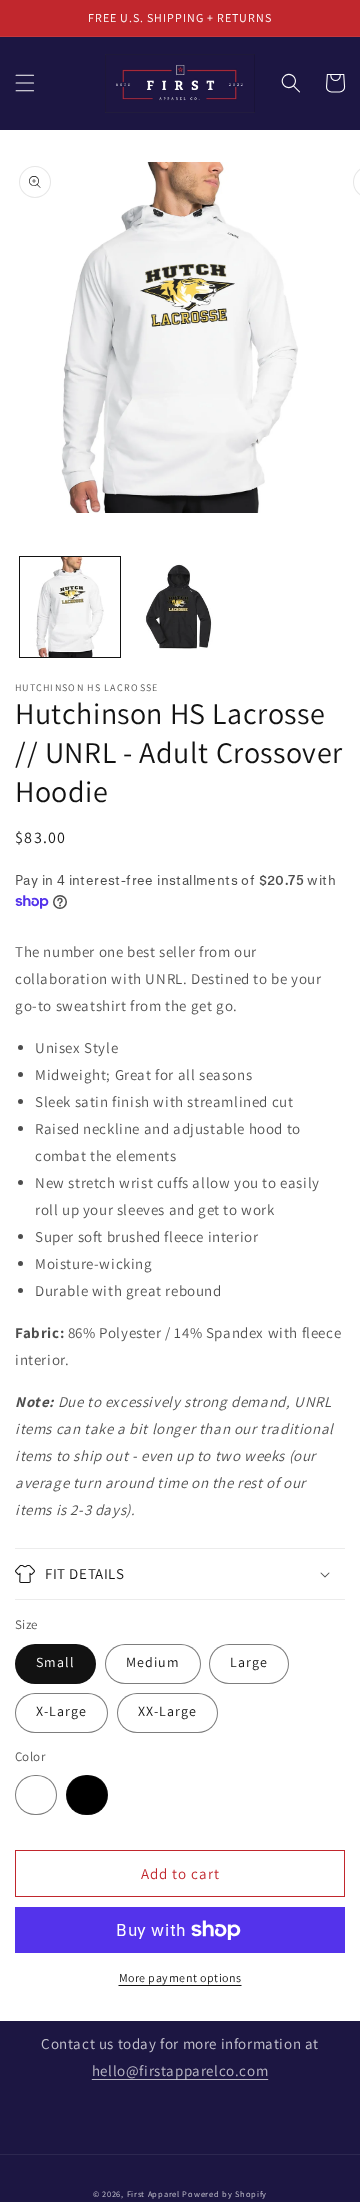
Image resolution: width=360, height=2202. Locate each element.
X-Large (61, 1711)
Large (249, 1662)
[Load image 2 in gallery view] (180, 607)
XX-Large (167, 1711)
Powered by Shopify (224, 2193)
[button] (25, 83)
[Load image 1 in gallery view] (70, 607)
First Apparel (153, 2193)
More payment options (180, 1977)
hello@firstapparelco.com (180, 2070)
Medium (153, 1662)
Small (55, 1662)
